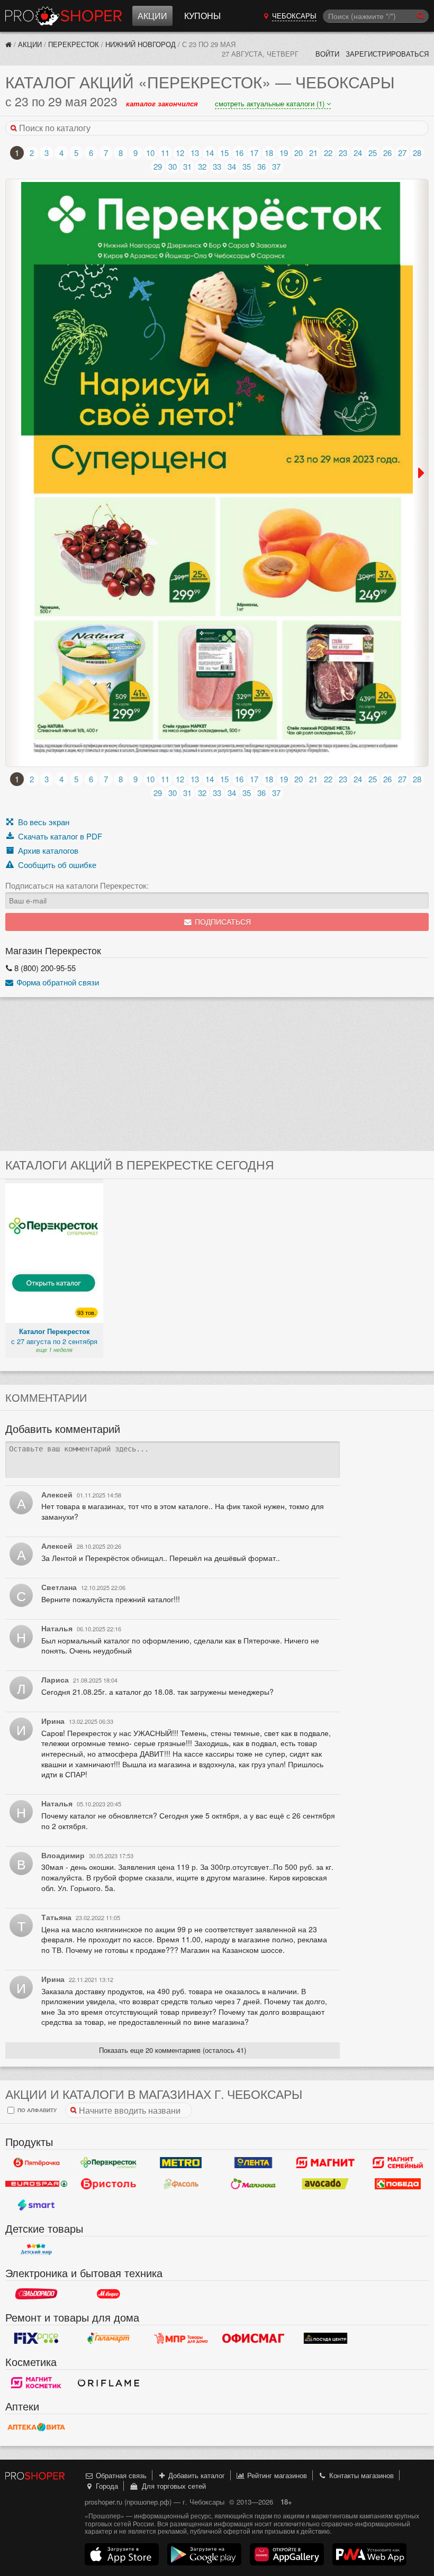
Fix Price (36, 2339)
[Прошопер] (8, 44)
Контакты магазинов (360, 2475)
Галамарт (109, 2339)
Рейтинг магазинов (276, 2475)
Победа (398, 2184)
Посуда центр (326, 2339)
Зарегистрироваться (387, 54)
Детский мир (36, 2250)
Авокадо (326, 2184)
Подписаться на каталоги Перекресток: (77, 885)
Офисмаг (253, 2339)
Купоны (202, 16)
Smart (36, 2205)
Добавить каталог (196, 2475)
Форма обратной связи (57, 982)
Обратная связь (120, 2475)
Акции (152, 16)
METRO (181, 2163)
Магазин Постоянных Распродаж (181, 2339)
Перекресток (74, 44)
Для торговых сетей (172, 2486)
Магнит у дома (326, 2163)
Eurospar (36, 2184)
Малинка (253, 2184)
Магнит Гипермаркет (398, 2163)
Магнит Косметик (36, 2383)
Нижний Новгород (141, 44)
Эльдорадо (36, 2294)
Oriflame (109, 2383)
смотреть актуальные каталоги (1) (271, 103)
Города (106, 2486)
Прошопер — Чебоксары (64, 16)
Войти (327, 54)
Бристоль (109, 2184)
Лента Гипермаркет (253, 2163)
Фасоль (181, 2184)
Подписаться (222, 922)
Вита (36, 2427)
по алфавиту (36, 2110)
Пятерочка (36, 2163)
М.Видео (109, 2294)
